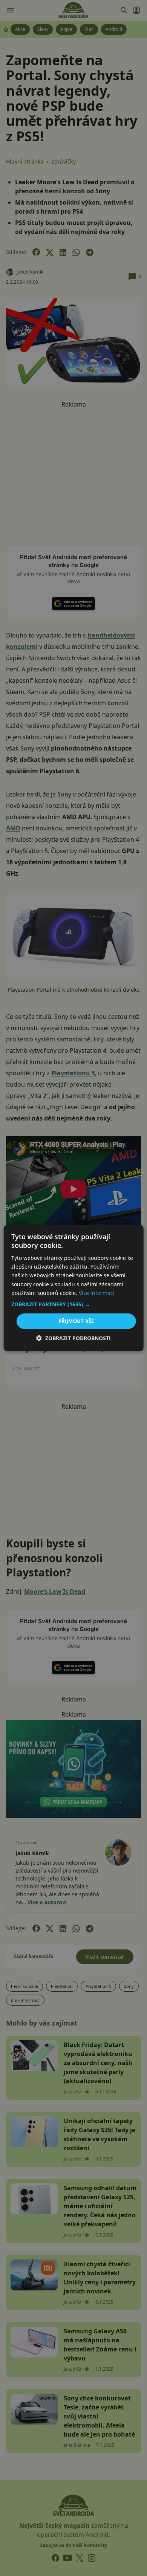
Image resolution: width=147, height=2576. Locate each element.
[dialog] (73, 1288)
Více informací (97, 1293)
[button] (74, 1304)
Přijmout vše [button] (76, 1321)
